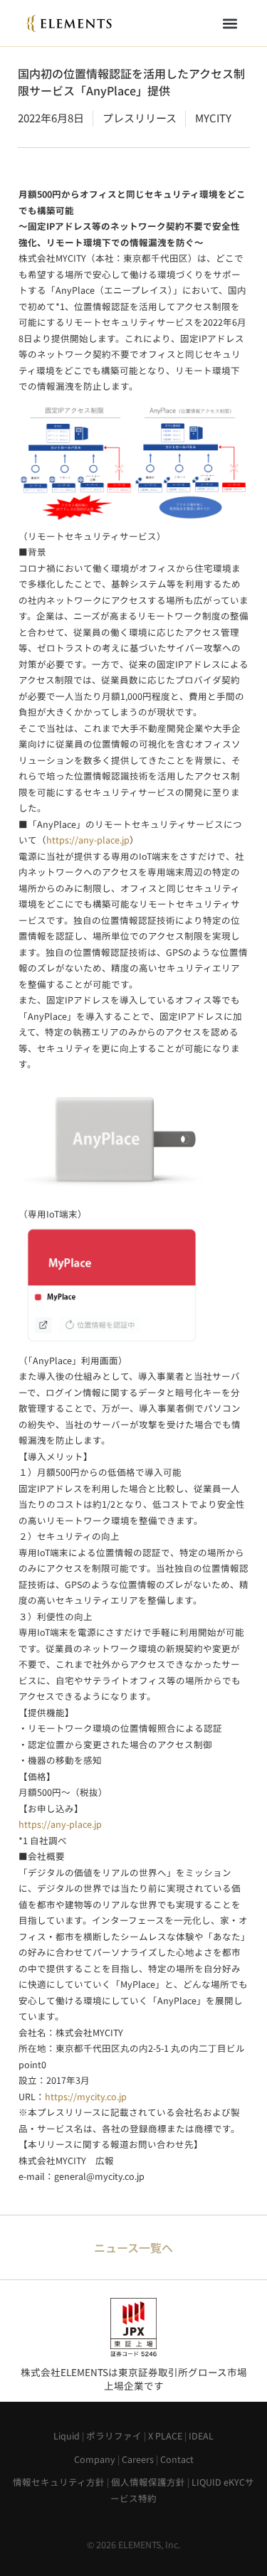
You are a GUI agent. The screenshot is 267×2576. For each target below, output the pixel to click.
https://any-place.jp (88, 840)
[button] (230, 23)
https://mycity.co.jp (86, 2096)
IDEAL (201, 2436)
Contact (177, 2459)
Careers (138, 2459)
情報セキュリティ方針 (59, 2482)
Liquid (67, 2436)
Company (95, 2459)
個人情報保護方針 (148, 2482)
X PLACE (165, 2436)
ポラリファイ (114, 2436)
